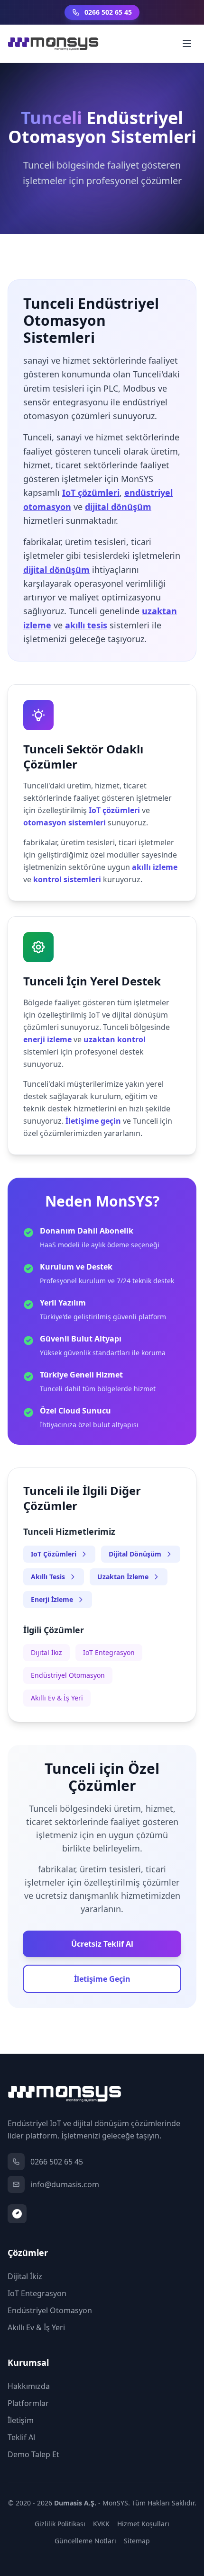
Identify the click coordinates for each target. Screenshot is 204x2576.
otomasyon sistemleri (65, 823)
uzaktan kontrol (115, 1039)
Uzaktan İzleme (123, 1577)
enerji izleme (47, 1039)
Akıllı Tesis (48, 1577)
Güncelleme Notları (85, 2541)
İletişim (21, 2420)
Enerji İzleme (52, 1599)
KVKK (101, 2524)
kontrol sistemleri (67, 879)
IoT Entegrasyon (109, 1652)
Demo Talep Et (33, 2454)
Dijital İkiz (46, 1652)
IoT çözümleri (91, 492)
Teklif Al (21, 2437)
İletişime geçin (93, 1121)
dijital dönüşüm (118, 507)
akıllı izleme (155, 867)
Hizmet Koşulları (143, 2524)
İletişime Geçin (102, 1979)
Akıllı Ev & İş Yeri (57, 1698)
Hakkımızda (29, 2386)
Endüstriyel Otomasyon (68, 1675)
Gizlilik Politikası (60, 2524)
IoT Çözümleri (54, 1554)
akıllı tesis (86, 625)
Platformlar (28, 2403)
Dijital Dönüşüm (135, 1554)
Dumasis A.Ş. (75, 2503)
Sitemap (137, 2541)
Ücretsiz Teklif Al (102, 1944)
